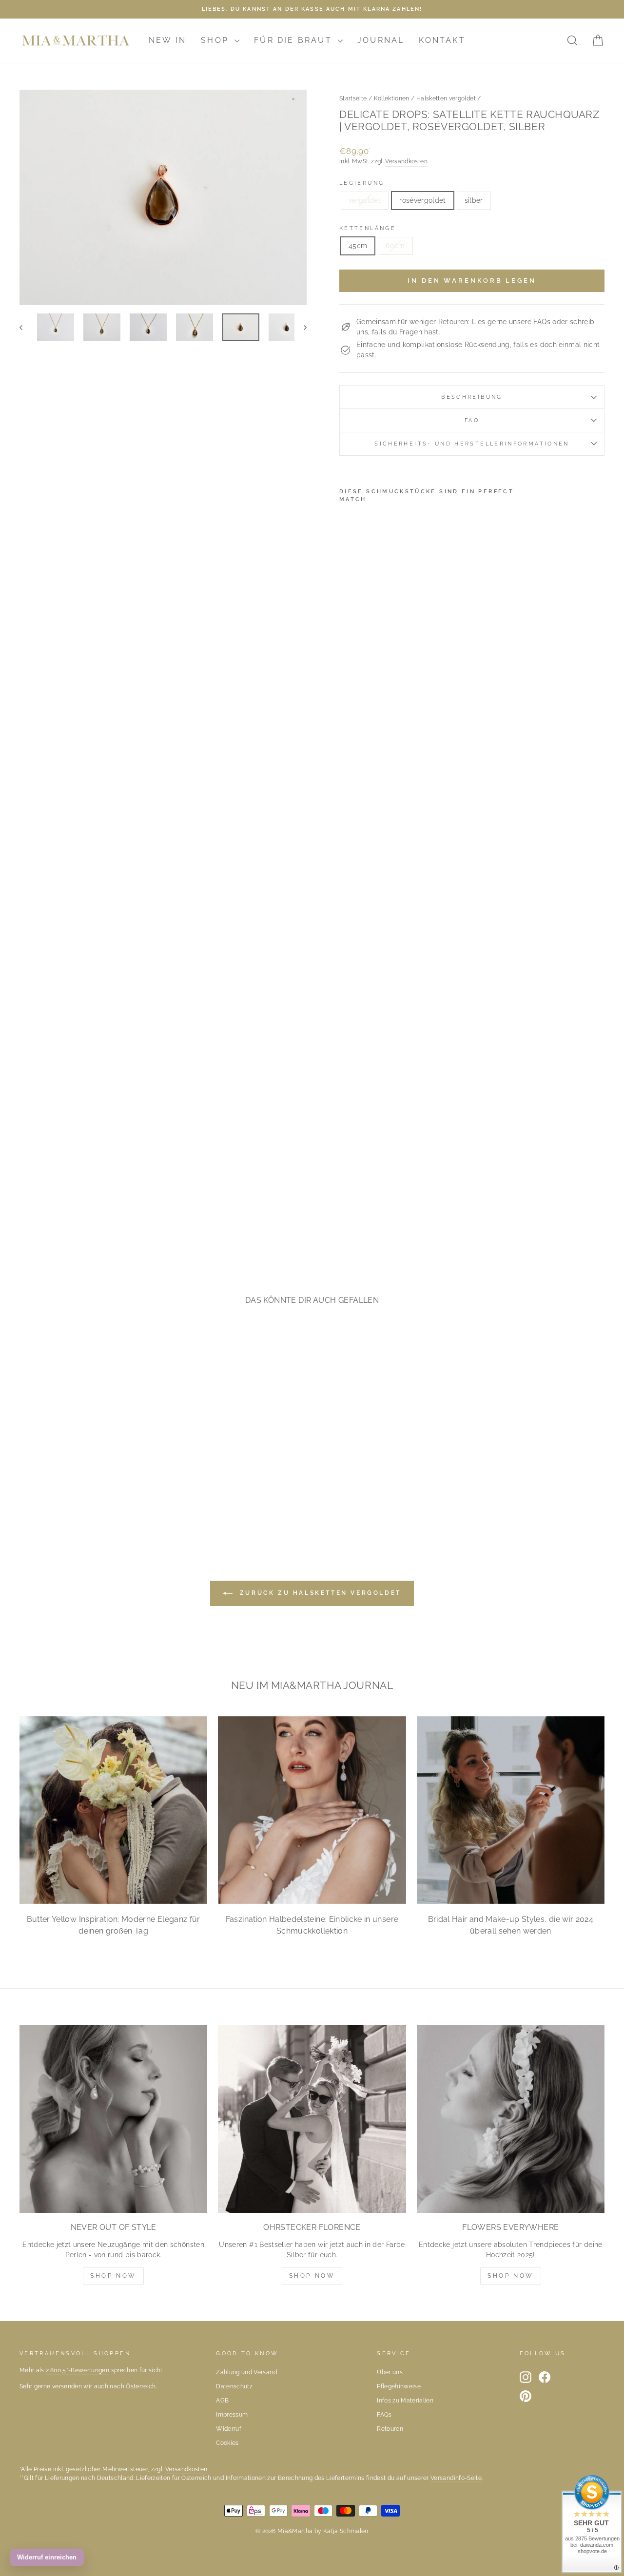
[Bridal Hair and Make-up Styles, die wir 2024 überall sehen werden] (511, 1810)
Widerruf (229, 2429)
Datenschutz (234, 2386)
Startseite (353, 98)
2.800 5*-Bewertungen (78, 2370)
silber (474, 200)
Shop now (312, 2276)
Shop (216, 40)
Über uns (390, 2372)
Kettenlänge (368, 228)
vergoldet (365, 200)
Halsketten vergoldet (446, 98)
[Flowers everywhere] (511, 2119)
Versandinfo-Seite (456, 2478)
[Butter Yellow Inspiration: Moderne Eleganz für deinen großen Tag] (113, 1810)
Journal (381, 40)
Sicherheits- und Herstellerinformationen (472, 444)
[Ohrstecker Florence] (312, 2119)
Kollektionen (392, 98)
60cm (395, 246)
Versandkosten (406, 161)
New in (167, 40)
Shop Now (113, 2276)
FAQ (472, 420)
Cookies (227, 2443)
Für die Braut (295, 40)
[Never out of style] (113, 2119)
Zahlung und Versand (246, 2372)
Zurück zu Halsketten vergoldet (319, 1593)
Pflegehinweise (399, 2386)
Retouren (390, 2429)
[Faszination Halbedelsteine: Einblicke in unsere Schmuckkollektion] (312, 1810)
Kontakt (442, 40)
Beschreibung (472, 397)
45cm (358, 246)
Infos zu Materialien (405, 2401)
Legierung (362, 183)
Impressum (232, 2415)
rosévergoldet (423, 200)
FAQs (384, 2415)
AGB (222, 2401)
